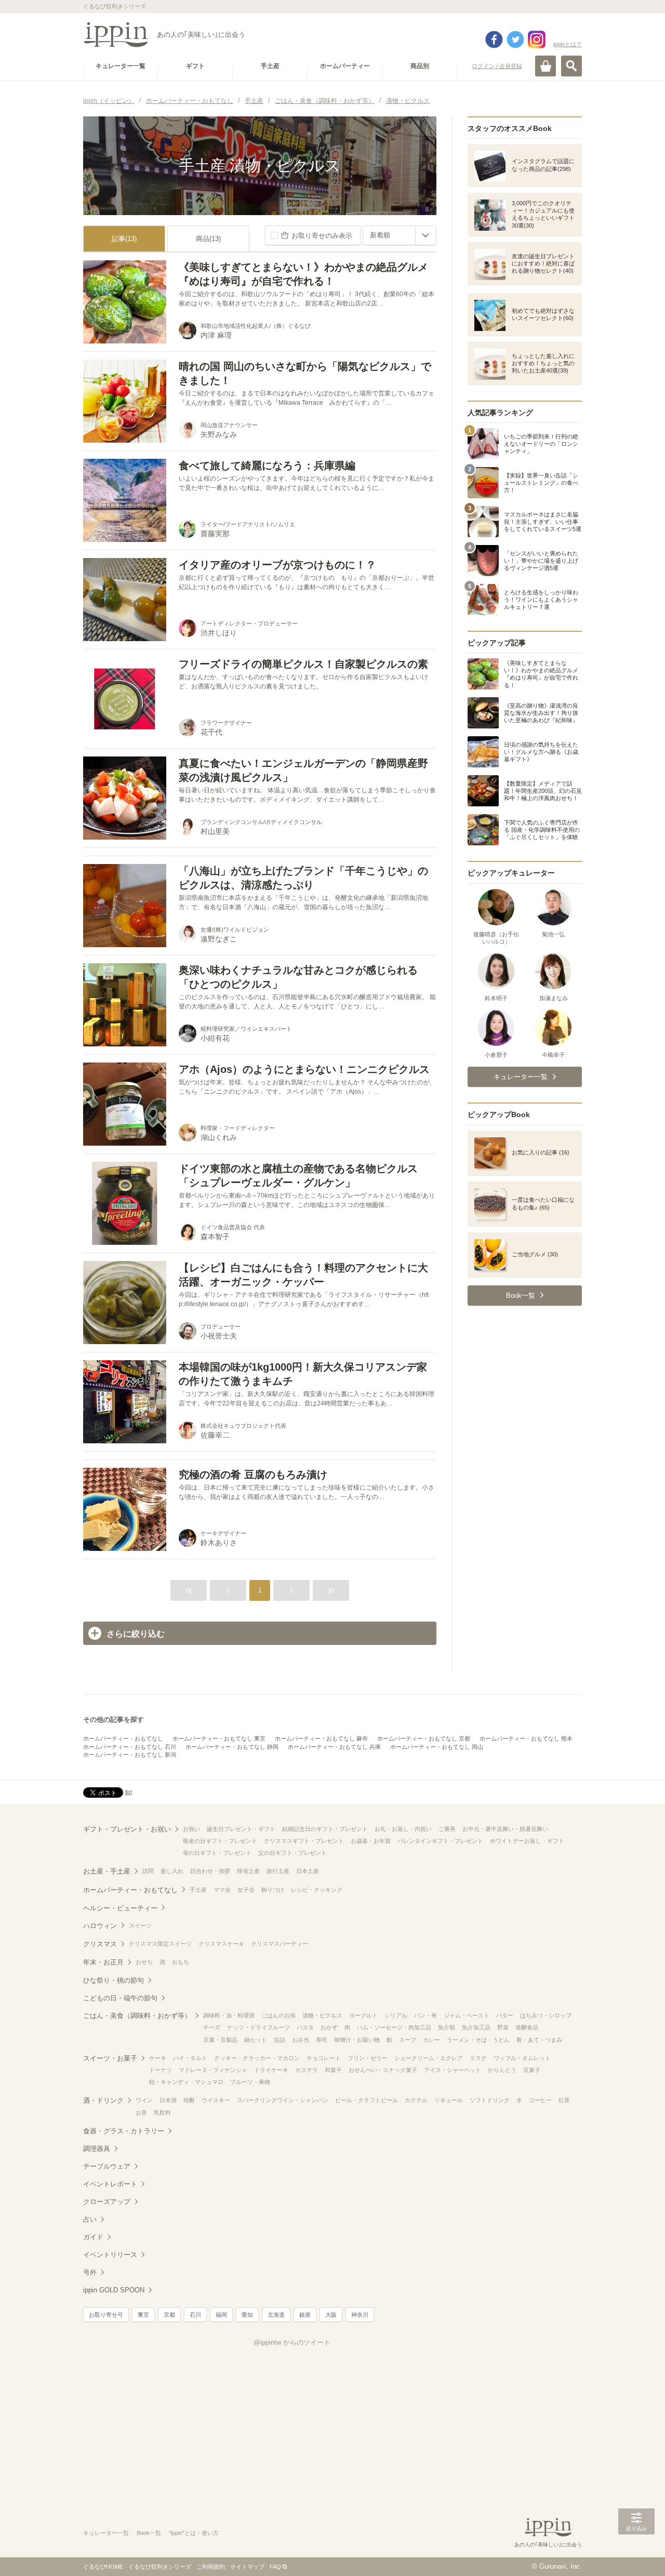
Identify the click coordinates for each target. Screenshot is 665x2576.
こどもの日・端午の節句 (120, 1998)
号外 (90, 2272)
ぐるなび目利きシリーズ (160, 2567)
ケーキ (158, 2058)
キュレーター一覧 (106, 2533)
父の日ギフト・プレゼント (292, 1853)
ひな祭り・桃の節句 (114, 1980)
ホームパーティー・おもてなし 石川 (130, 1747)
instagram (537, 39)
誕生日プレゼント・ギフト (241, 1829)
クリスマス (100, 1944)
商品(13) (208, 239)
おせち (144, 1962)
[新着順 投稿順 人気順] (400, 235)
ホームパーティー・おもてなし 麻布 (321, 1738)
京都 (169, 2315)
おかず (329, 2027)
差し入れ (172, 1871)
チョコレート (324, 2058)
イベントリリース (110, 2255)
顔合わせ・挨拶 (210, 1871)
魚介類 (447, 2027)
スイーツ (140, 1926)
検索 (571, 66)
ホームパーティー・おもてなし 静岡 (232, 1747)
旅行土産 (278, 1871)
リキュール (449, 2100)
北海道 (276, 2315)
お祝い (191, 1829)
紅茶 (564, 2100)
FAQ (275, 2567)
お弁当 (301, 2040)
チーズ (212, 2027)
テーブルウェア (107, 2166)
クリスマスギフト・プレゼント (304, 1841)
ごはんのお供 (278, 2015)
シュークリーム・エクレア (429, 2058)
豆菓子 (532, 2070)
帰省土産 (248, 1871)
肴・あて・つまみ (539, 2040)
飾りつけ (273, 1890)
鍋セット (256, 2040)
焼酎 (189, 2100)
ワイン (144, 2100)
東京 (143, 2315)
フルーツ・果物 (250, 2082)
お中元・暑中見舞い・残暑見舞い (505, 1829)
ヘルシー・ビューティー (120, 1908)
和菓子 (333, 2070)
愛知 (247, 2315)
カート (546, 66)
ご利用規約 (211, 2567)
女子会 (246, 1890)
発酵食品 (527, 2027)
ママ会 (222, 1890)
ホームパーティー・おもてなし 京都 (424, 1738)
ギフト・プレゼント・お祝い (127, 1829)
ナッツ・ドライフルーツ (258, 2027)
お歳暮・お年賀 (371, 1841)
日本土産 (308, 1871)
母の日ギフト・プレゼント (217, 1853)
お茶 (141, 2113)
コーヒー (540, 2100)
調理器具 (97, 2149)
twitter (515, 39)
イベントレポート (110, 2184)
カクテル (416, 2100)
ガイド (93, 2237)
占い (90, 2219)
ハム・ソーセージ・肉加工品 (394, 2027)
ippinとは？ (568, 44)
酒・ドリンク (103, 2100)
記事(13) (124, 239)
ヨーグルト (363, 2015)
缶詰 (280, 2040)
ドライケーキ (271, 2070)
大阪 (331, 2315)
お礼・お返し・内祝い (403, 1829)
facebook (494, 39)
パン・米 (425, 2015)
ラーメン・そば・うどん (478, 2040)
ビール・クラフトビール (367, 2100)
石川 (195, 2315)
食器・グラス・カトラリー (124, 2131)
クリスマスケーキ (221, 1944)
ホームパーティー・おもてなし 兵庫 (334, 1747)
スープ (408, 2040)
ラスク (478, 2058)
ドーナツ (161, 2070)
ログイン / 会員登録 (497, 66)
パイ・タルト (190, 2058)
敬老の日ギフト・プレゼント (220, 1841)
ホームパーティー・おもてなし (123, 1738)
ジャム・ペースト (467, 2015)
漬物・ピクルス (322, 2015)
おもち (181, 1962)
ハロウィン (100, 1926)
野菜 (503, 2027)
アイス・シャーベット (453, 2070)
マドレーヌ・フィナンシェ (213, 2070)
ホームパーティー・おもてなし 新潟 (130, 1755)
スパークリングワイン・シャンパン (283, 2100)
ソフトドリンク (490, 2100)
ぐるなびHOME (103, 2567)
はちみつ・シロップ (546, 2015)
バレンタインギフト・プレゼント (440, 1841)
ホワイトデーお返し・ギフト (527, 1841)
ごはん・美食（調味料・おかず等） (137, 2016)
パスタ (305, 2027)
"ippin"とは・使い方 (194, 2533)
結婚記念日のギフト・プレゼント (325, 1829)
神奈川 (360, 2315)
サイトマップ (247, 2567)
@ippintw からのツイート (292, 2342)
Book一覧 (149, 2533)
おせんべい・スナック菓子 (383, 2070)
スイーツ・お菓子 (110, 2058)
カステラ (307, 2070)
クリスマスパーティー (280, 1944)
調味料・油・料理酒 (229, 2015)
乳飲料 (162, 2113)
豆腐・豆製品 (220, 2040)
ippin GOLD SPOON (114, 2290)
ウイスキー (216, 2100)
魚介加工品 (476, 2027)
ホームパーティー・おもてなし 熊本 (526, 1738)
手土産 (198, 1890)
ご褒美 (447, 1829)
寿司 (322, 2040)
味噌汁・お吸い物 (357, 2040)
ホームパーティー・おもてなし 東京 (219, 1738)
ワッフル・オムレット (522, 2058)
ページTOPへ (636, 2553)
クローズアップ (107, 2202)
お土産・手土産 (107, 1871)
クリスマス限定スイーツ (160, 1944)
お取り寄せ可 (106, 2315)
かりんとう (502, 2070)
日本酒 (168, 2100)
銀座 (305, 2315)
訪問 (148, 1871)
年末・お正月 (103, 1962)
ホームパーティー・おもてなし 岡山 (437, 1747)
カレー (431, 2040)
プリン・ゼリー (368, 2058)
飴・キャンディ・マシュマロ (186, 2082)
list (129, 1792)
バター (505, 2015)
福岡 (221, 2315)
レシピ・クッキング (317, 1890)
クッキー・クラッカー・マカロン (257, 2058)
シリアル (396, 2015)
